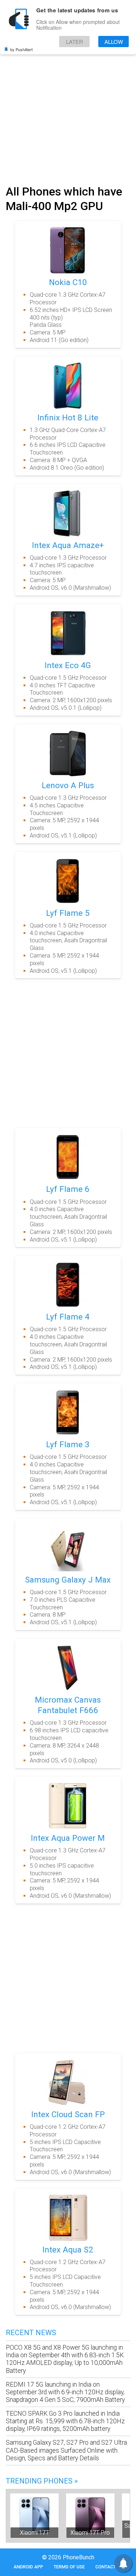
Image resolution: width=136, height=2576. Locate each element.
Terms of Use (69, 2567)
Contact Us (109, 2567)
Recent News (31, 2333)
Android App (28, 2567)
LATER (75, 42)
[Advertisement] (68, 109)
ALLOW (114, 42)
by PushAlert (21, 49)
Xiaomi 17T (34, 2533)
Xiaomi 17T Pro (90, 2533)
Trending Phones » (42, 2481)
